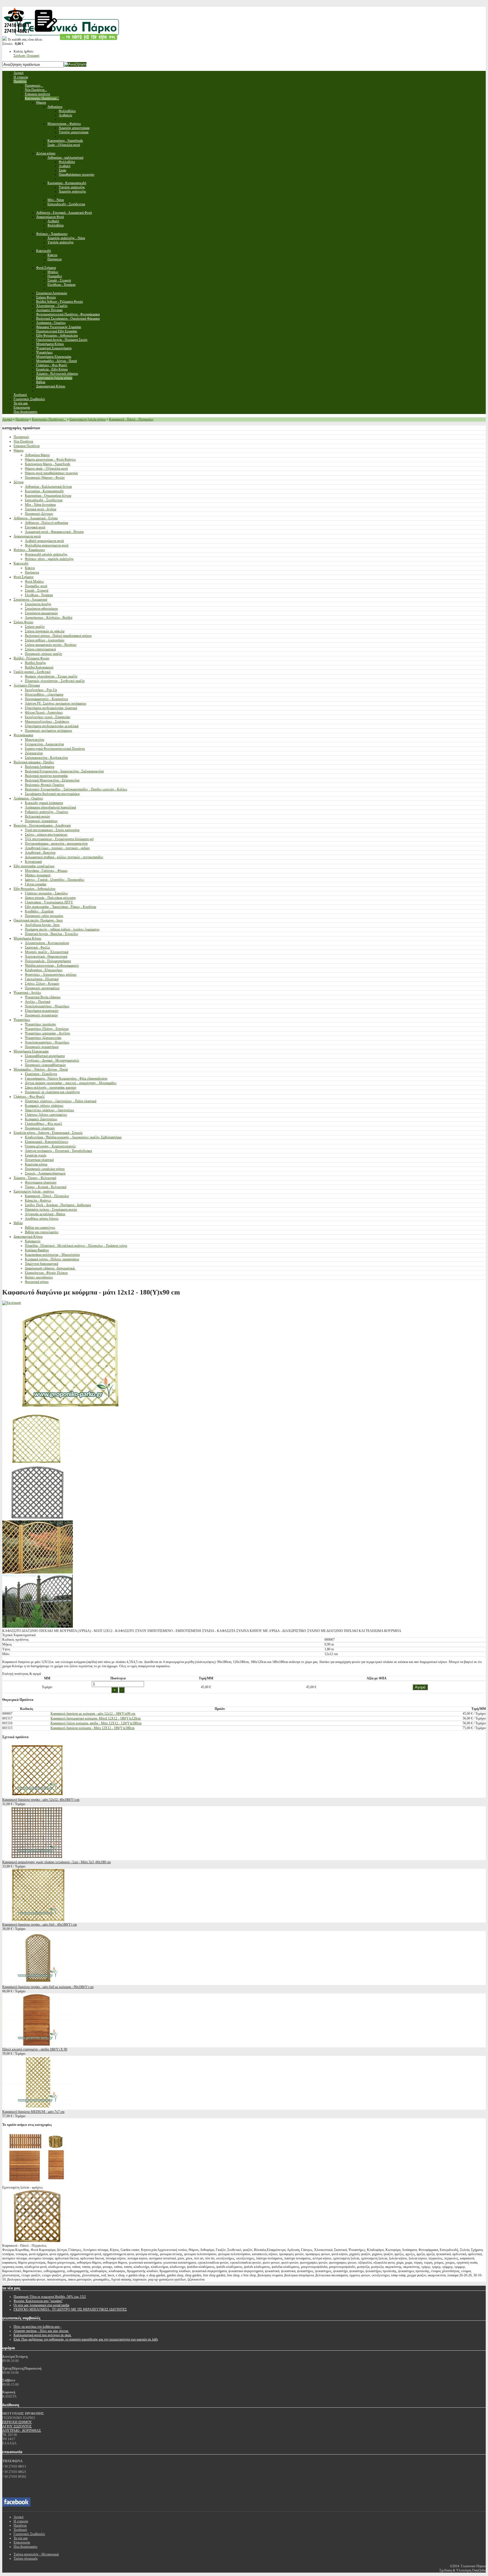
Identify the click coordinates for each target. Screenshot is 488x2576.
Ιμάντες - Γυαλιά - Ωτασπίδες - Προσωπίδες (55, 880)
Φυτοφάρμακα (23, 735)
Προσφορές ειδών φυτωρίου (44, 916)
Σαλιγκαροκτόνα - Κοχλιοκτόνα (46, 758)
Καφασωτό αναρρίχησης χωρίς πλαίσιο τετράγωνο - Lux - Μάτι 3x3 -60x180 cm (56, 1862)
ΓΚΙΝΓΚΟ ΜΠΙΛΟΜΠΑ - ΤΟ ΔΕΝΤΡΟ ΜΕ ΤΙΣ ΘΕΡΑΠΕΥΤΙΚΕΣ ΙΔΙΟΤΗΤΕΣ (70, 2309)
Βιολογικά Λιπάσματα (40, 767)
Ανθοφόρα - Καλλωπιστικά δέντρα (48, 487)
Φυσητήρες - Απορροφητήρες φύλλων (51, 975)
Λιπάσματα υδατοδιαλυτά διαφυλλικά (50, 807)
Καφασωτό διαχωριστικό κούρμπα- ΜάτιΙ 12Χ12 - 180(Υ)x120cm (96, 1718)
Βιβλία (18, 1223)
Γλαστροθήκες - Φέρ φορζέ (43, 1124)
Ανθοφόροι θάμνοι (37, 455)
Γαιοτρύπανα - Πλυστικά (42, 979)
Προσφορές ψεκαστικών (41, 1015)
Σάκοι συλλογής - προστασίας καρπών (51, 1088)
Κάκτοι (30, 568)
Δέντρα (18, 482)
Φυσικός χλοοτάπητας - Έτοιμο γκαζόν (51, 676)
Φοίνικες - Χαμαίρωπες (29, 550)
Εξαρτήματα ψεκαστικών (42, 1011)
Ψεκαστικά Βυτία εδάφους (43, 997)
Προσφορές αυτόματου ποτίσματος (49, 731)
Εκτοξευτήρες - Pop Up (41, 690)
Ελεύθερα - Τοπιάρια (39, 595)
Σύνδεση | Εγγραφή (26, 56)
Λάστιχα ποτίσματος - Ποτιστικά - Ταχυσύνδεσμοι (58, 1151)
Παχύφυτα (32, 572)
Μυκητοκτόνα (34, 740)
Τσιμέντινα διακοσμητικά (42, 1264)
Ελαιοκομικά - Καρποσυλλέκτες (47, 1142)
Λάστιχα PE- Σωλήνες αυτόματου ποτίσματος (56, 703)
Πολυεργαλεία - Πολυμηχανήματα (48, 961)
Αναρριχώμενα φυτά (27, 536)
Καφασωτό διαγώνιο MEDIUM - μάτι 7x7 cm (33, 2112)
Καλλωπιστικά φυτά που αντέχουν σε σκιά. (43, 2335)
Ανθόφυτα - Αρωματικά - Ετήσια (36, 518)
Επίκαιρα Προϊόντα (27, 446)
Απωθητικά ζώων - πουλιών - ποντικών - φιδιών (57, 848)
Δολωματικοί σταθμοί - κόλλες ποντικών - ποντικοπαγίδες (64, 857)
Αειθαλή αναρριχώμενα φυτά (44, 541)
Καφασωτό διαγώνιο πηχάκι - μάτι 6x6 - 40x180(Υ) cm (40, 1925)
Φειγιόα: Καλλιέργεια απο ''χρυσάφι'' (38, 2301)
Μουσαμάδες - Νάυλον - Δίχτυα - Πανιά (41, 1069)
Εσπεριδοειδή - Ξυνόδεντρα (44, 500)
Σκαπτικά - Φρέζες (38, 947)
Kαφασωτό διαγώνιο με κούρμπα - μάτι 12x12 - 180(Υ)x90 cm (93, 1714)
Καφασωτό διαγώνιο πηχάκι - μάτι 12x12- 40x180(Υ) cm (41, 1800)
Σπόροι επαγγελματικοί (40, 649)
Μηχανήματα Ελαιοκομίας (31, 1051)
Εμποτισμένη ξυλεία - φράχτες (34, 1191)
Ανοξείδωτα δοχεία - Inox (42, 925)
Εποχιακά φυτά (35, 527)
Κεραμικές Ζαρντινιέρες (41, 1119)
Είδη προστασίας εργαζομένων (34, 866)
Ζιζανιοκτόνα (34, 753)
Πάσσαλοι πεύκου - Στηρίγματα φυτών (51, 1209)
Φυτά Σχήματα (23, 577)
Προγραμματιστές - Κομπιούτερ (46, 699)
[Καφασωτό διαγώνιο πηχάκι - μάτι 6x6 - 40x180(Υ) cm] (38, 1920)
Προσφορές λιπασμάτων (41, 821)
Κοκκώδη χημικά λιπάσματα (44, 803)
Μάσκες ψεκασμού (38, 875)
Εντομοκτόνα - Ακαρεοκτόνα (44, 744)
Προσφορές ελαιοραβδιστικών (45, 1065)
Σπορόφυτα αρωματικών (41, 613)
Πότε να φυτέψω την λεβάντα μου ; (37, 2327)
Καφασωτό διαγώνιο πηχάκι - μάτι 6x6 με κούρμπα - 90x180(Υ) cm (48, 1987)
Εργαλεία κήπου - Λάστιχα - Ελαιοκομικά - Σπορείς (48, 1133)
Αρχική (7, 419)
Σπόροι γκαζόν (35, 627)
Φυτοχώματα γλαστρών (41, 1182)
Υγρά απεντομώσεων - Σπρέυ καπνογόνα (52, 830)
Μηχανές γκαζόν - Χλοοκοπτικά (47, 952)
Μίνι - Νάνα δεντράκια (40, 505)
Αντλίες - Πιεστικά (38, 1002)
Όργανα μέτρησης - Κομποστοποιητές (50, 1146)
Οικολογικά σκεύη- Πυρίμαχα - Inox (38, 920)
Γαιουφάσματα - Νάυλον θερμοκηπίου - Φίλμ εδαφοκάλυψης (66, 1078)
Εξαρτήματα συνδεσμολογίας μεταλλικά (52, 726)
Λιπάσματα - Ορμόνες (28, 798)
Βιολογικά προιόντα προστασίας (46, 776)
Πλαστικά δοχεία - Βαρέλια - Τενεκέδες (52, 934)
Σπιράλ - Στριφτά (37, 590)
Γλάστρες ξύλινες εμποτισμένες (46, 1115)
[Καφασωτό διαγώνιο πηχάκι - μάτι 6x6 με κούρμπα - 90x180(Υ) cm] (38, 1983)
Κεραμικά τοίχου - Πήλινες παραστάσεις (52, 1259)
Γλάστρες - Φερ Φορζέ (29, 1097)
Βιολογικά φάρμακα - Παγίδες (34, 762)
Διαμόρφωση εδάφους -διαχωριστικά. (50, 1268)
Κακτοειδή (21, 563)
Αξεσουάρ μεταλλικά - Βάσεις (45, 1214)
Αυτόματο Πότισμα (27, 685)
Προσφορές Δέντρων (39, 514)
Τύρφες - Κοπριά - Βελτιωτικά (46, 1187)
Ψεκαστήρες (22, 1020)
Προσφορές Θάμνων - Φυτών (45, 478)
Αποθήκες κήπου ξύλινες (42, 1219)
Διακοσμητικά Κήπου (28, 1237)
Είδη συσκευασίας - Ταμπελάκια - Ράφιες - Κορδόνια (60, 907)
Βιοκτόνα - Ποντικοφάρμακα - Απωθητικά (42, 825)
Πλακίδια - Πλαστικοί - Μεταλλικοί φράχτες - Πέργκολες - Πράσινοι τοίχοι (76, 1246)
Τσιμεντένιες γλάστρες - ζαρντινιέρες (50, 1110)
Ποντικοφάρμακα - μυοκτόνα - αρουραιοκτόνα (56, 844)
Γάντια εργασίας (36, 884)
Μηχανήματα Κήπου (27, 938)
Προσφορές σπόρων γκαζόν (43, 654)
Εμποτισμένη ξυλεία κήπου (88, 419)
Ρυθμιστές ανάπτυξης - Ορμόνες (47, 812)
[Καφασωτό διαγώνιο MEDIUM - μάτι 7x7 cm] (38, 2108)
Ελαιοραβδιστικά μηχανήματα (45, 1056)
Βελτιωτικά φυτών (37, 816)
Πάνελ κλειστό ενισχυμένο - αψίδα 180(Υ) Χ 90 (35, 2049)
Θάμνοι (18, 450)
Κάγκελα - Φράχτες (38, 1200)
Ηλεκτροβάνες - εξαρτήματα (44, 694)
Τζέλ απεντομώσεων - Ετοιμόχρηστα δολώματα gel (59, 839)
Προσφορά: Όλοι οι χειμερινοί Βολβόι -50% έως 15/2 (50, 2297)
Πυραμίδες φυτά (36, 586)
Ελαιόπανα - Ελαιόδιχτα (41, 1074)
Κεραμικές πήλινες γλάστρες (44, 1106)
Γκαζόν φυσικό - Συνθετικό (32, 672)
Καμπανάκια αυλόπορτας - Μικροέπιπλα (52, 1255)
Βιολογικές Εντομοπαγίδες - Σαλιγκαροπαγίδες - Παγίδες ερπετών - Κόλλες (76, 789)
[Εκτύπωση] (12, 1303)
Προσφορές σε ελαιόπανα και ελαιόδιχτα (52, 1092)
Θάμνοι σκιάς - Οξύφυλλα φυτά (46, 468)
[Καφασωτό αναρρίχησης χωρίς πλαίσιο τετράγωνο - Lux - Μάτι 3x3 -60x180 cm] (38, 1858)
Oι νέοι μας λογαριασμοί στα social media (41, 2305)
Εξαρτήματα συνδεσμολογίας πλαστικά (51, 708)
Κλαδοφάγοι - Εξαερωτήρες (44, 970)
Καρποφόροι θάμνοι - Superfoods (48, 464)
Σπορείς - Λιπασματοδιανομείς (45, 1173)
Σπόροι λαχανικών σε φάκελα (45, 631)
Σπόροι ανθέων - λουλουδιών (45, 640)
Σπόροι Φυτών (23, 622)
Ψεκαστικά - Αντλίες (27, 993)
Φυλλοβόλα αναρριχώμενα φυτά (47, 545)
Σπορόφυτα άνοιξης (38, 604)
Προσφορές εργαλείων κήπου (45, 1169)
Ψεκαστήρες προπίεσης (41, 1024)
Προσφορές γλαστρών (40, 1128)
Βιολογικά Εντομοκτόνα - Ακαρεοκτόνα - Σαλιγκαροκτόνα (64, 771)
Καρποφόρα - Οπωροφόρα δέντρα (48, 496)
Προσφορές (21, 437)
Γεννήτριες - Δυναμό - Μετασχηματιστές (52, 1060)
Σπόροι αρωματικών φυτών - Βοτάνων (51, 645)
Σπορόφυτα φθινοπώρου (41, 609)
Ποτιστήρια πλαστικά (39, 1160)
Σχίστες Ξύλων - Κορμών (42, 984)
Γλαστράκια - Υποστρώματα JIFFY (49, 902)
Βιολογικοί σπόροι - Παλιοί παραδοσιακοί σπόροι (58, 636)
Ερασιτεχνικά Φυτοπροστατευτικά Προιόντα (55, 749)
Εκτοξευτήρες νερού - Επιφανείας (48, 717)
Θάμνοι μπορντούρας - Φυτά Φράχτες (50, 459)
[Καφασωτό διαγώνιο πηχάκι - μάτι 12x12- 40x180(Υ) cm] (38, 1795)
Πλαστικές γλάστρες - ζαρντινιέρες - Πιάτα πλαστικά (61, 1101)
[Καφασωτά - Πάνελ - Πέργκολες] (38, 2241)
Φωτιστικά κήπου (37, 1282)
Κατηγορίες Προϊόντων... (49, 419)
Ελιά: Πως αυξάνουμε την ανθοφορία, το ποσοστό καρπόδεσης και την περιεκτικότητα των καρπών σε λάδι (86, 2339)
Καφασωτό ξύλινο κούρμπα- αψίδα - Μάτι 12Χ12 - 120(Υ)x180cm (96, 1723)
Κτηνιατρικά (33, 862)
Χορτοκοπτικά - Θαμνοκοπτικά (46, 956)
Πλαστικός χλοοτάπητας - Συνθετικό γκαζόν (55, 681)
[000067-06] (38, 1464)
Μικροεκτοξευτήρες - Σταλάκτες (47, 722)
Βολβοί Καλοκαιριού (39, 667)
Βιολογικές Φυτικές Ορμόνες (45, 785)
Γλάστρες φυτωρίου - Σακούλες (46, 893)
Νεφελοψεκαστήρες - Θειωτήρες (47, 1006)
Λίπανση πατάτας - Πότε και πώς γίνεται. (41, 2331)
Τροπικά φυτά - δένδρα (41, 509)
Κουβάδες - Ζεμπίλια (39, 911)
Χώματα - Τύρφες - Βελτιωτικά (35, 1178)
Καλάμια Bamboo (37, 1250)
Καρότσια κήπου (36, 1164)
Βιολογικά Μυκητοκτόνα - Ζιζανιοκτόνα (52, 780)
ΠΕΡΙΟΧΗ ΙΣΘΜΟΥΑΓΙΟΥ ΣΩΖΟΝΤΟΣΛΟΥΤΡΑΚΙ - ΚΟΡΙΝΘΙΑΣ (22, 2426)
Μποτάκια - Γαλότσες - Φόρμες (46, 871)
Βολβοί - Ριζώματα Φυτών (31, 658)
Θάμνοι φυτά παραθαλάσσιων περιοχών (51, 473)
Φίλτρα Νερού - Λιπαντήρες (44, 712)
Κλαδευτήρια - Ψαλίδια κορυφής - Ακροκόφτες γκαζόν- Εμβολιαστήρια (73, 1137)
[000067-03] (38, 1627)
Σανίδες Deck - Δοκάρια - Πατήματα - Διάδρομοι (58, 1205)
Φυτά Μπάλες (34, 581)
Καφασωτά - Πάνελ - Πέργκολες (131, 419)
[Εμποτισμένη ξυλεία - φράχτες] (38, 2183)
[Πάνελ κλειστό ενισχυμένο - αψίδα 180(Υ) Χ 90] (38, 2045)
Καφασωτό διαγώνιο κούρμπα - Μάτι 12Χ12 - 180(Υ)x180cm (92, 1728)
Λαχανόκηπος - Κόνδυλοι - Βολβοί (49, 618)
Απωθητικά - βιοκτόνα (40, 853)
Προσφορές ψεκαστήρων (42, 1047)
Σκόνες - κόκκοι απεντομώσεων (46, 834)
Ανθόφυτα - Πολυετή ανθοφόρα (46, 523)
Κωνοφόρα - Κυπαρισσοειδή (44, 491)
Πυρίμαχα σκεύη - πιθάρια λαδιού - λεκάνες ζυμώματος (62, 929)
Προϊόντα (22, 419)
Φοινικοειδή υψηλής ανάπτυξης (46, 554)
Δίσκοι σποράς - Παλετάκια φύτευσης (50, 898)
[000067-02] (38, 1518)
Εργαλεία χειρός (36, 1155)
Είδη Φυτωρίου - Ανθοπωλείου (34, 889)
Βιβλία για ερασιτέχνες (40, 1228)
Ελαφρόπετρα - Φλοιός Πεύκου (46, 1273)
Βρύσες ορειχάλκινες (39, 1277)
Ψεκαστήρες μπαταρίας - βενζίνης (48, 1033)
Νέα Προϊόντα (23, 441)
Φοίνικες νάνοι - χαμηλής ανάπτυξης (49, 559)
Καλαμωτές (33, 1241)
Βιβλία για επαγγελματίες (42, 1232)
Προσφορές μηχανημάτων (42, 988)
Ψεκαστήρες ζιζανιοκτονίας (43, 1038)
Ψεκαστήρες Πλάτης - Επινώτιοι (47, 1029)
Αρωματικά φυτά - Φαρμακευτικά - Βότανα (54, 532)
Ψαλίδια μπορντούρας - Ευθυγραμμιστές (52, 966)
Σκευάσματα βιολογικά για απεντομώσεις (52, 794)
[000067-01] (38, 1572)
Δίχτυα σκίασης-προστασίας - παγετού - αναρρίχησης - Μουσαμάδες (71, 1083)
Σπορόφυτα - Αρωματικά (30, 600)
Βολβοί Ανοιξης (35, 663)
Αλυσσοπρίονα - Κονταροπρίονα (47, 943)
